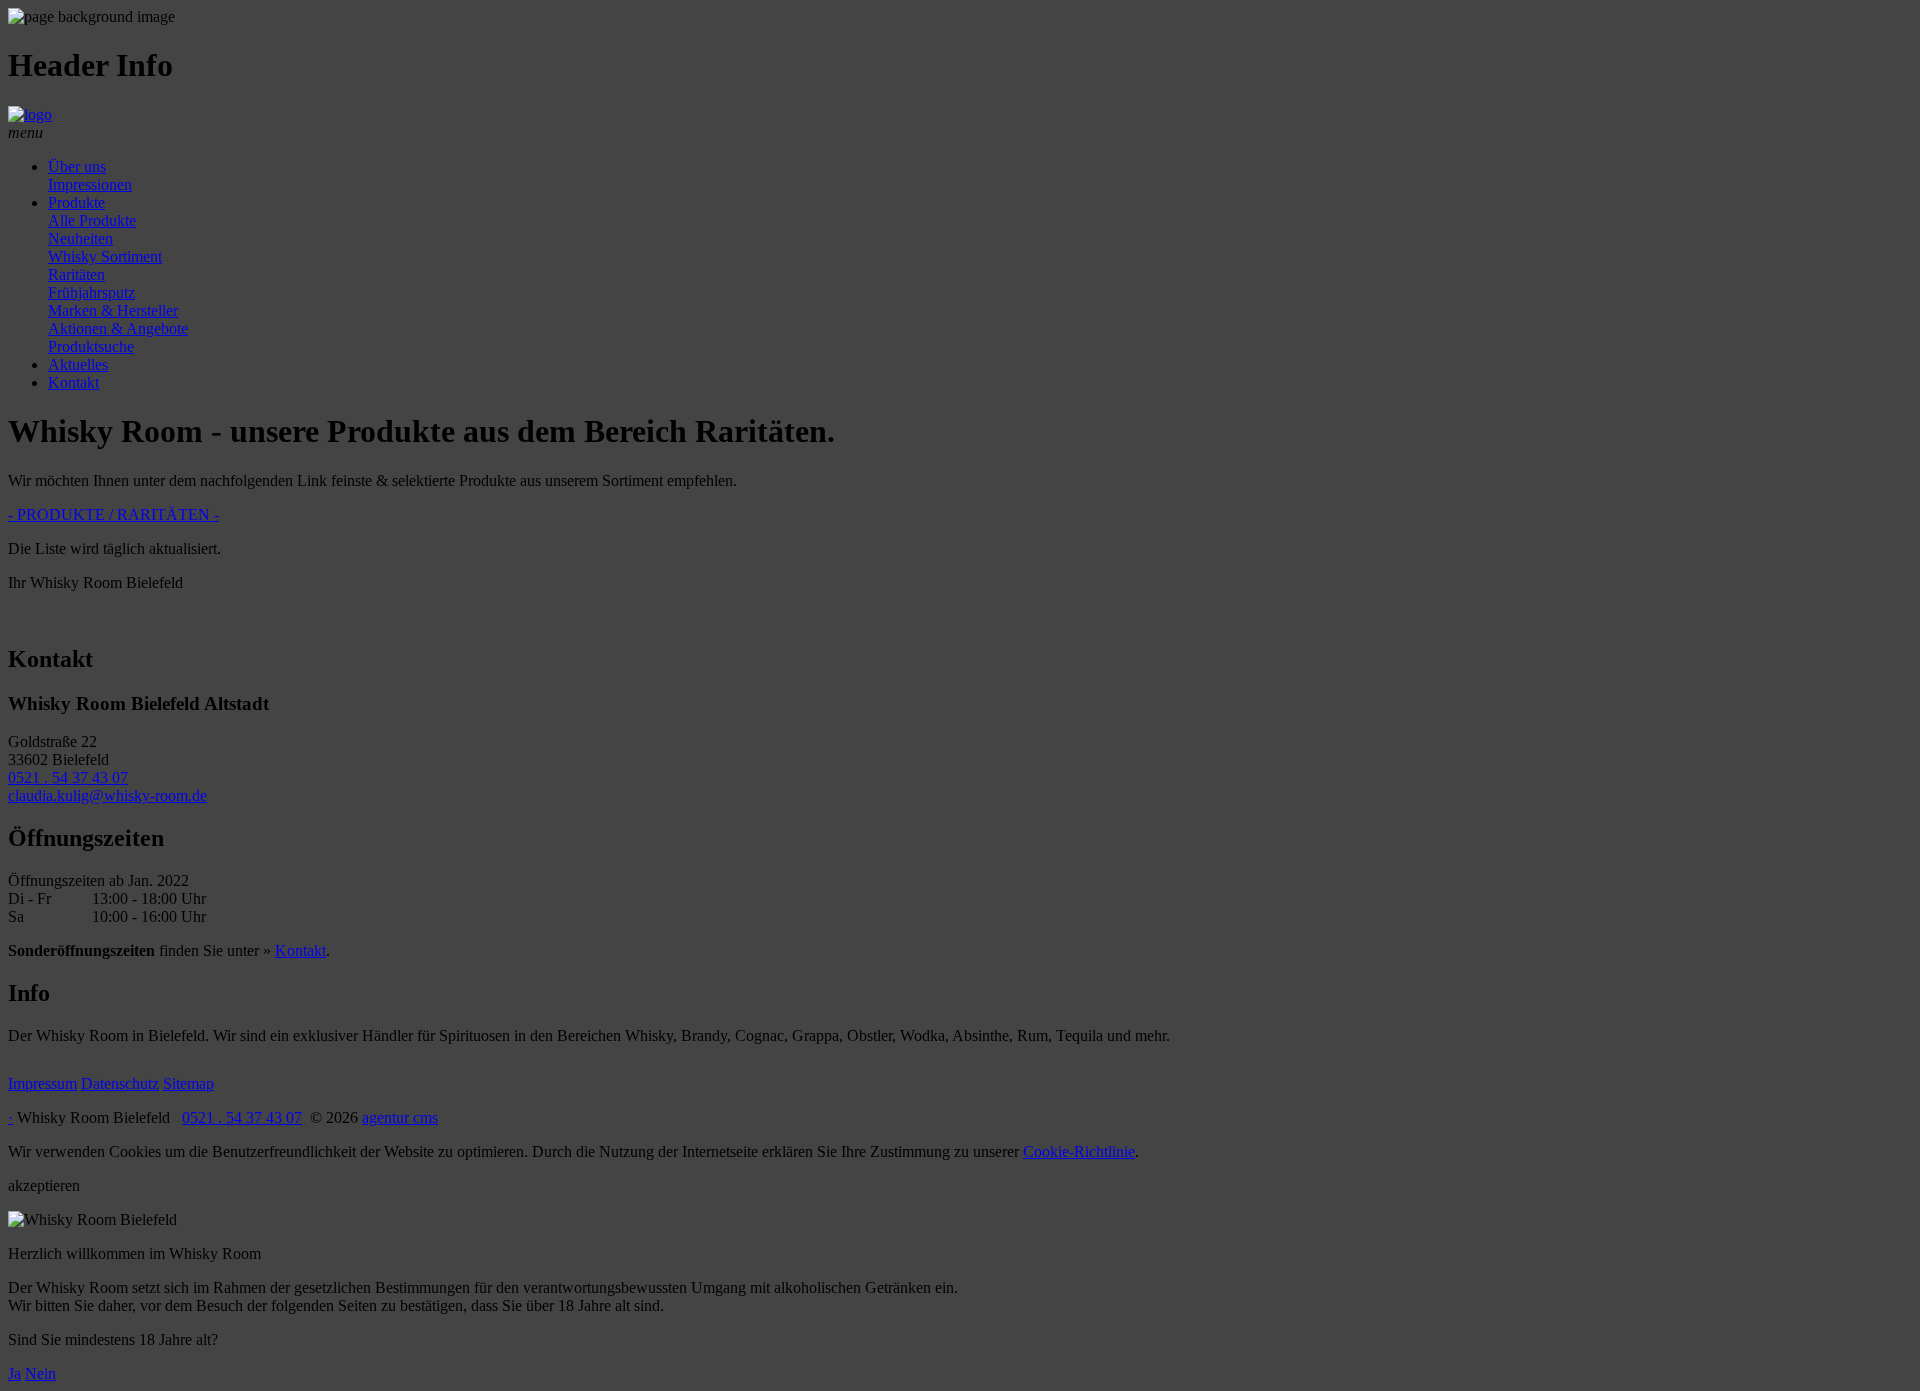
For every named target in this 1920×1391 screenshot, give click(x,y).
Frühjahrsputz (91, 292)
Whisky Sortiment (105, 256)
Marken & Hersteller (113, 310)
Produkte (76, 202)
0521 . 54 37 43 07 (68, 777)
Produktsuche (91, 346)
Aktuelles (78, 364)
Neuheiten (80, 238)
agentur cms (400, 1117)
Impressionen (90, 184)
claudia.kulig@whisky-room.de (107, 795)
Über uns (77, 166)
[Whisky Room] (30, 114)
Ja (14, 1373)
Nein (40, 1373)
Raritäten (76, 274)
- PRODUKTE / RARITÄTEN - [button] (113, 514)
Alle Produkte (92, 220)
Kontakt (73, 382)
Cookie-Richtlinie (1079, 1151)
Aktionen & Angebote (118, 328)
